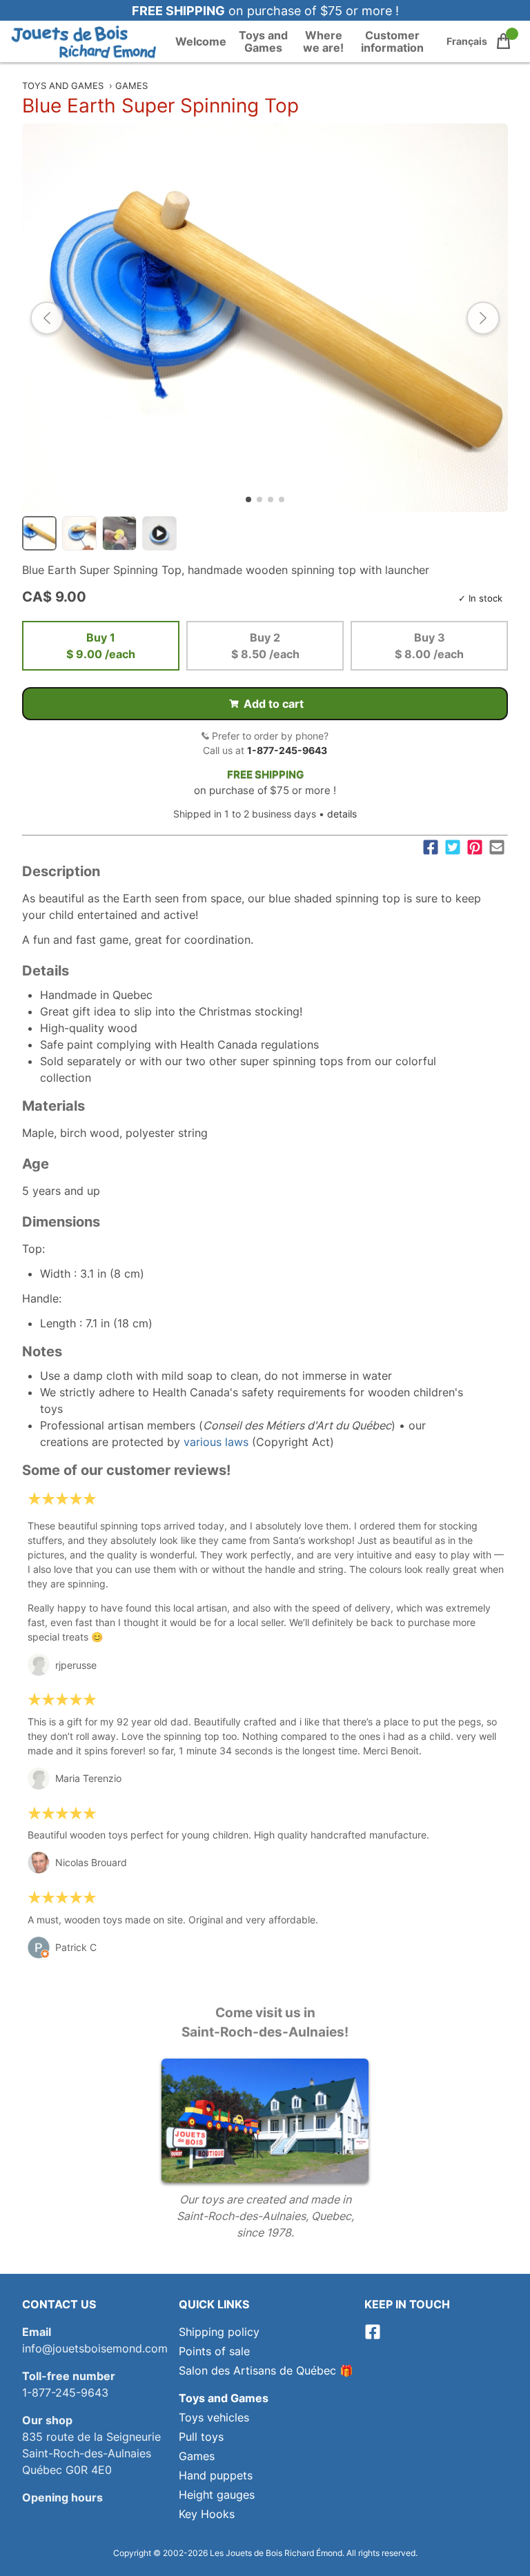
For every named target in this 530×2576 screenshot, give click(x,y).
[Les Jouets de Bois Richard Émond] (84, 41)
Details (46, 971)
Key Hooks (207, 2514)
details (342, 814)
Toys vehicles (214, 2417)
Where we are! (323, 41)
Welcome (201, 41)
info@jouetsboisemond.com (95, 2348)
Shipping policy (219, 2332)
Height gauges (217, 2495)
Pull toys (201, 2437)
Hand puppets (216, 2475)
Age (36, 1164)
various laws (216, 1442)
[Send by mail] (497, 847)
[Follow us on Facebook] (373, 2336)
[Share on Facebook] (431, 847)
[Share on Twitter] (453, 847)
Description (61, 871)
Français (467, 41)
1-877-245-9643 (287, 750)
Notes (42, 1351)
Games (131, 86)
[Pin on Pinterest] (475, 847)
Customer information (392, 41)
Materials (53, 1106)
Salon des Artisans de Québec (257, 2370)
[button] (47, 318)
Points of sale (214, 2351)
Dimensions (61, 1222)
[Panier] (503, 41)
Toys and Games (263, 41)
